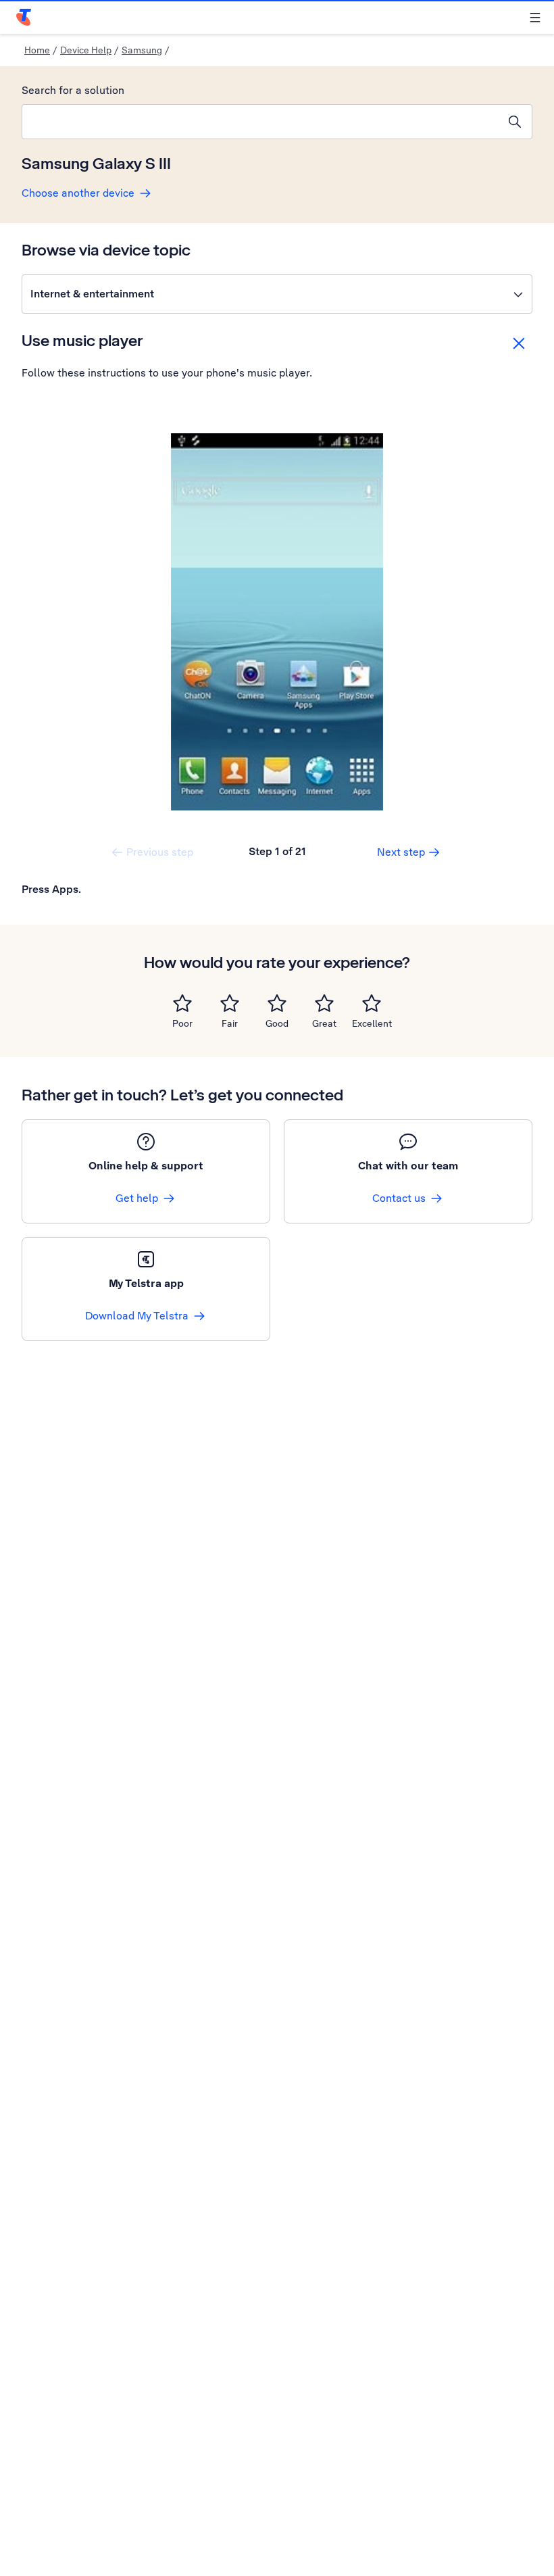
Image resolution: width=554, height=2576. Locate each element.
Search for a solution (73, 90)
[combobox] (260, 122)
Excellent (372, 1023)
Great (324, 1023)
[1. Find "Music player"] (277, 622)
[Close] (519, 343)
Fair (230, 1023)
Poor (182, 1023)
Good (277, 1023)
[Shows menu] (535, 18)
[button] (277, 294)
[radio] (182, 1003)
